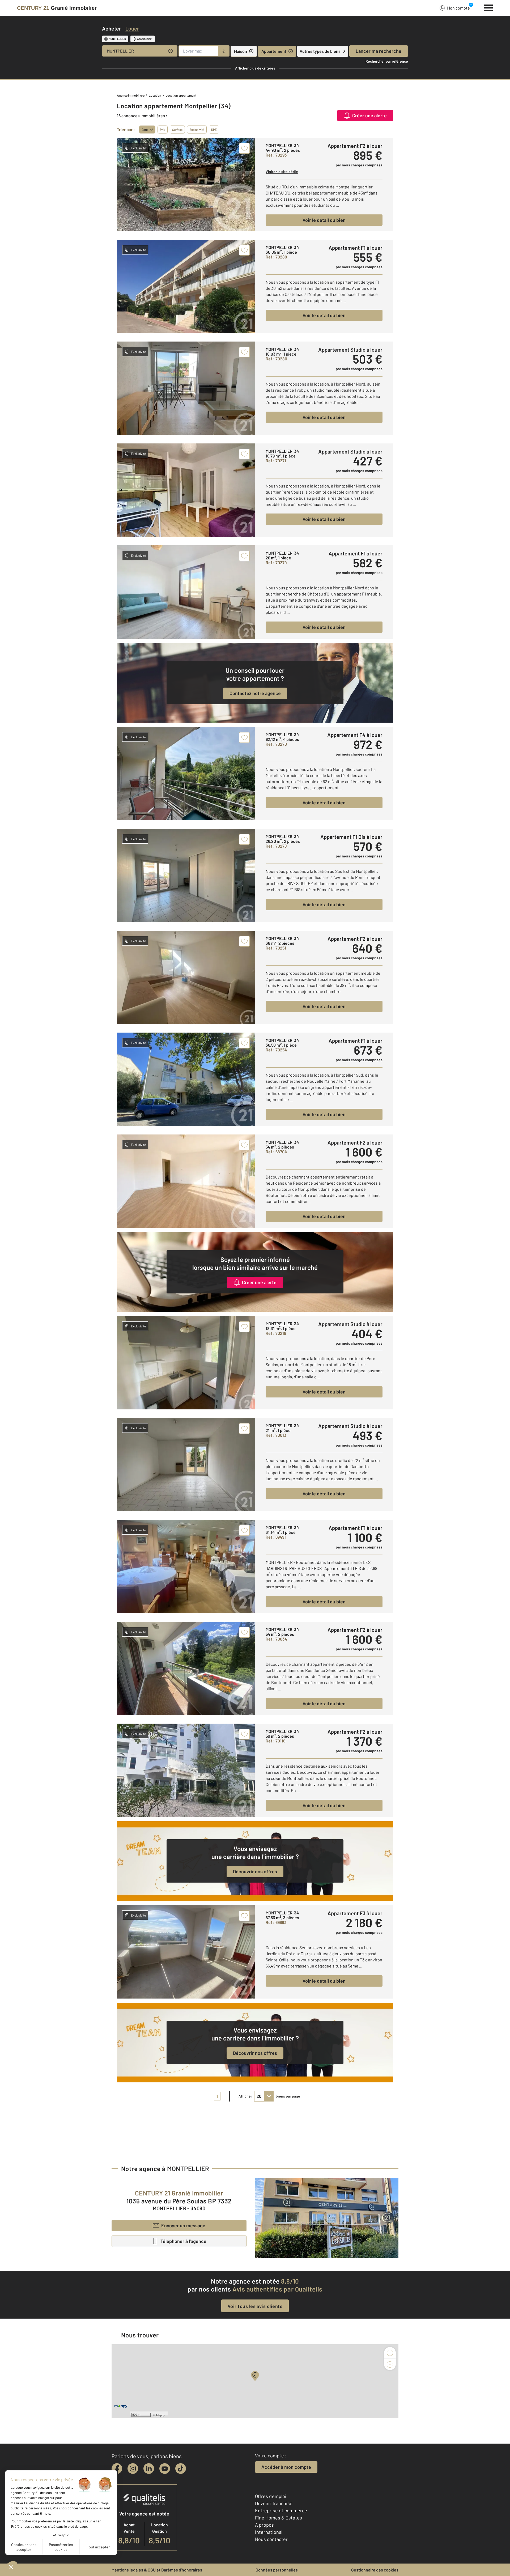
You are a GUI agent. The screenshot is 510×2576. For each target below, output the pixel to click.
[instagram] (133, 2469)
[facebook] (117, 2469)
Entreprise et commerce (281, 2510)
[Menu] (488, 7)
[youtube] (165, 2469)
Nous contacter (271, 2539)
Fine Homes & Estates (279, 2518)
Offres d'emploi (271, 2496)
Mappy (161, 2415)
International (269, 2532)
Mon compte (458, 8)
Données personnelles (277, 2570)
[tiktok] (181, 2469)
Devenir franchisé (274, 2503)
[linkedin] (149, 2469)
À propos (264, 2525)
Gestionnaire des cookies (375, 2570)
